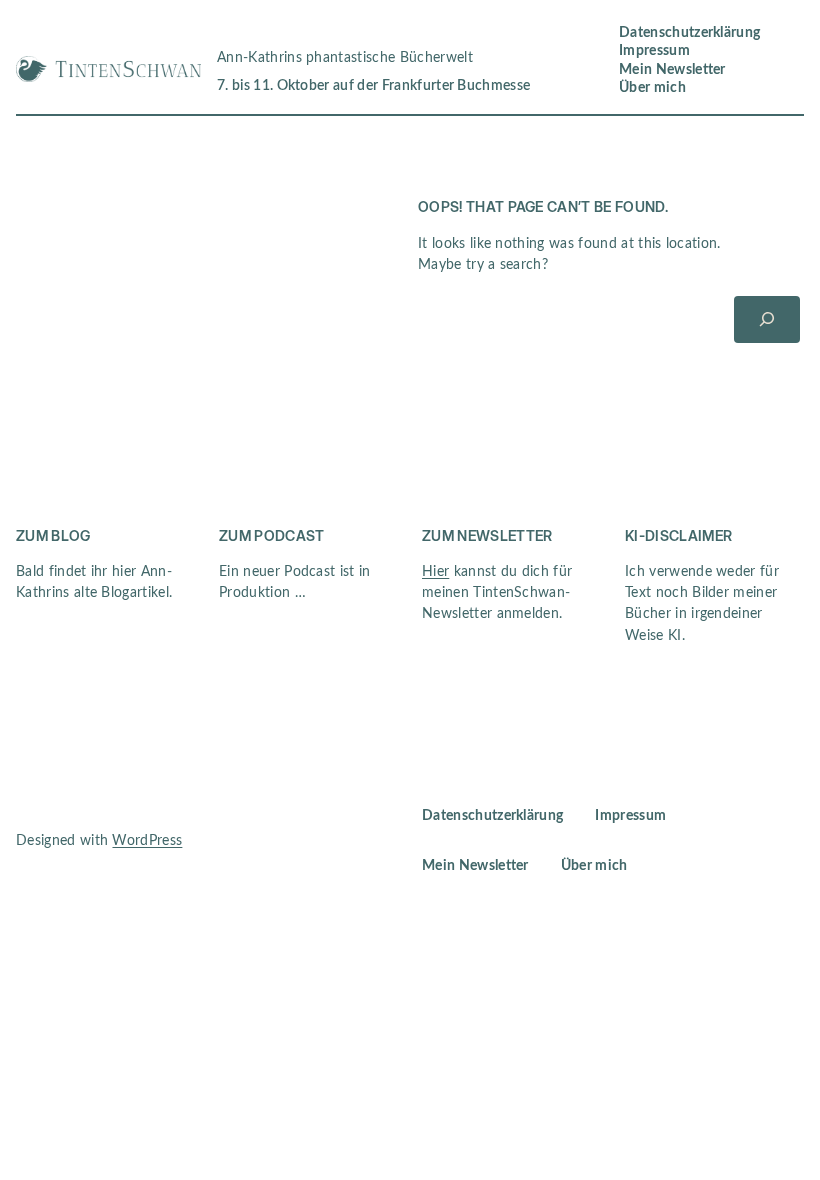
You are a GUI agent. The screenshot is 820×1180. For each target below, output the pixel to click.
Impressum (654, 51)
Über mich (652, 88)
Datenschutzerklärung (689, 33)
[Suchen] (767, 319)
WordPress (147, 841)
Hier (435, 572)
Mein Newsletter (672, 70)
